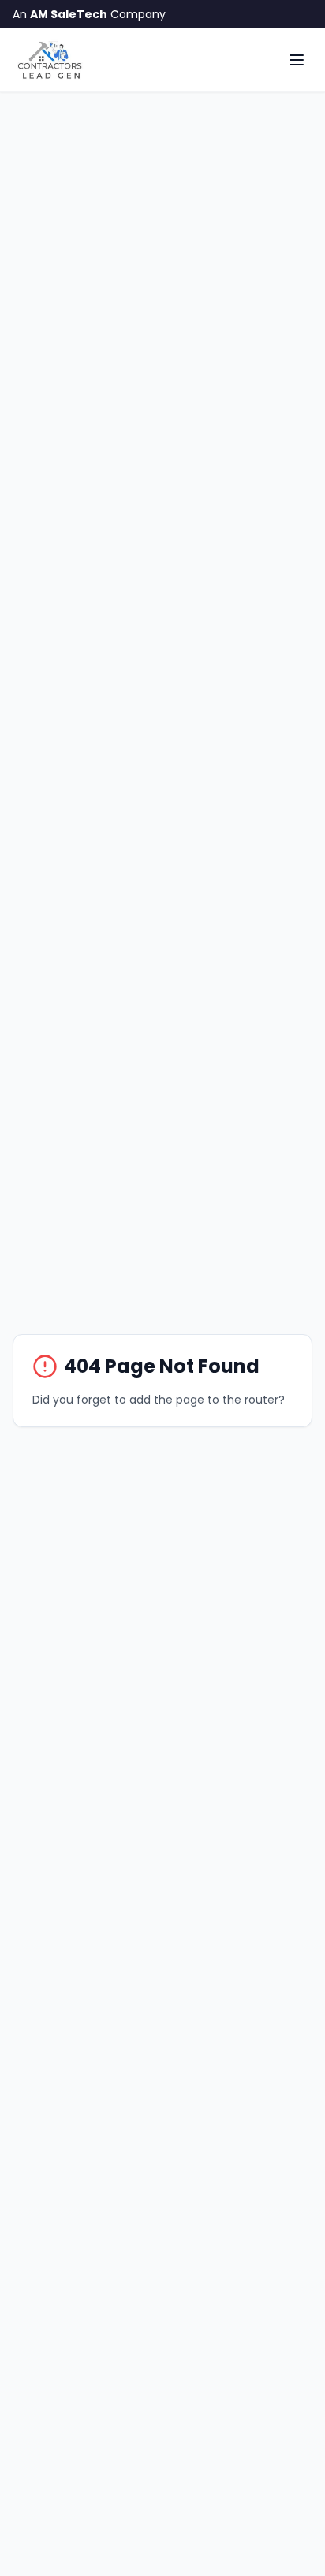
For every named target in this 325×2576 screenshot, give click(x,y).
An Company (89, 14)
